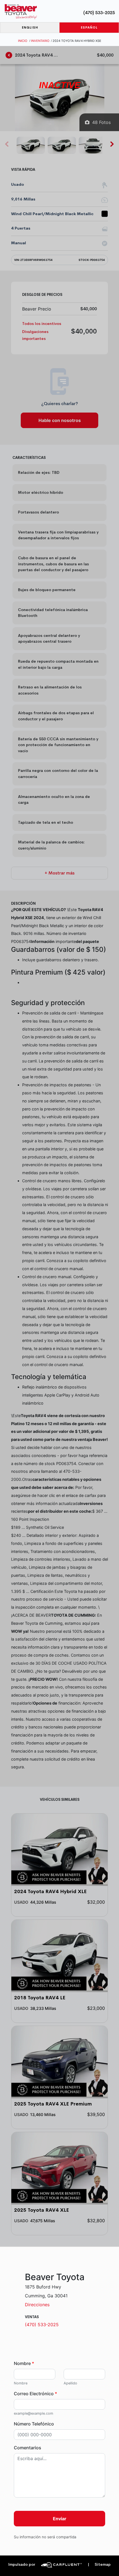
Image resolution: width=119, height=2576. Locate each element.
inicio (23, 41)
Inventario (40, 41)
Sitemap (99, 2564)
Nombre (24, 2363)
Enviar (60, 2519)
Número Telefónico (34, 2424)
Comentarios (28, 2448)
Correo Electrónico (35, 2394)
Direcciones (37, 2305)
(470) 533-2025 (99, 13)
